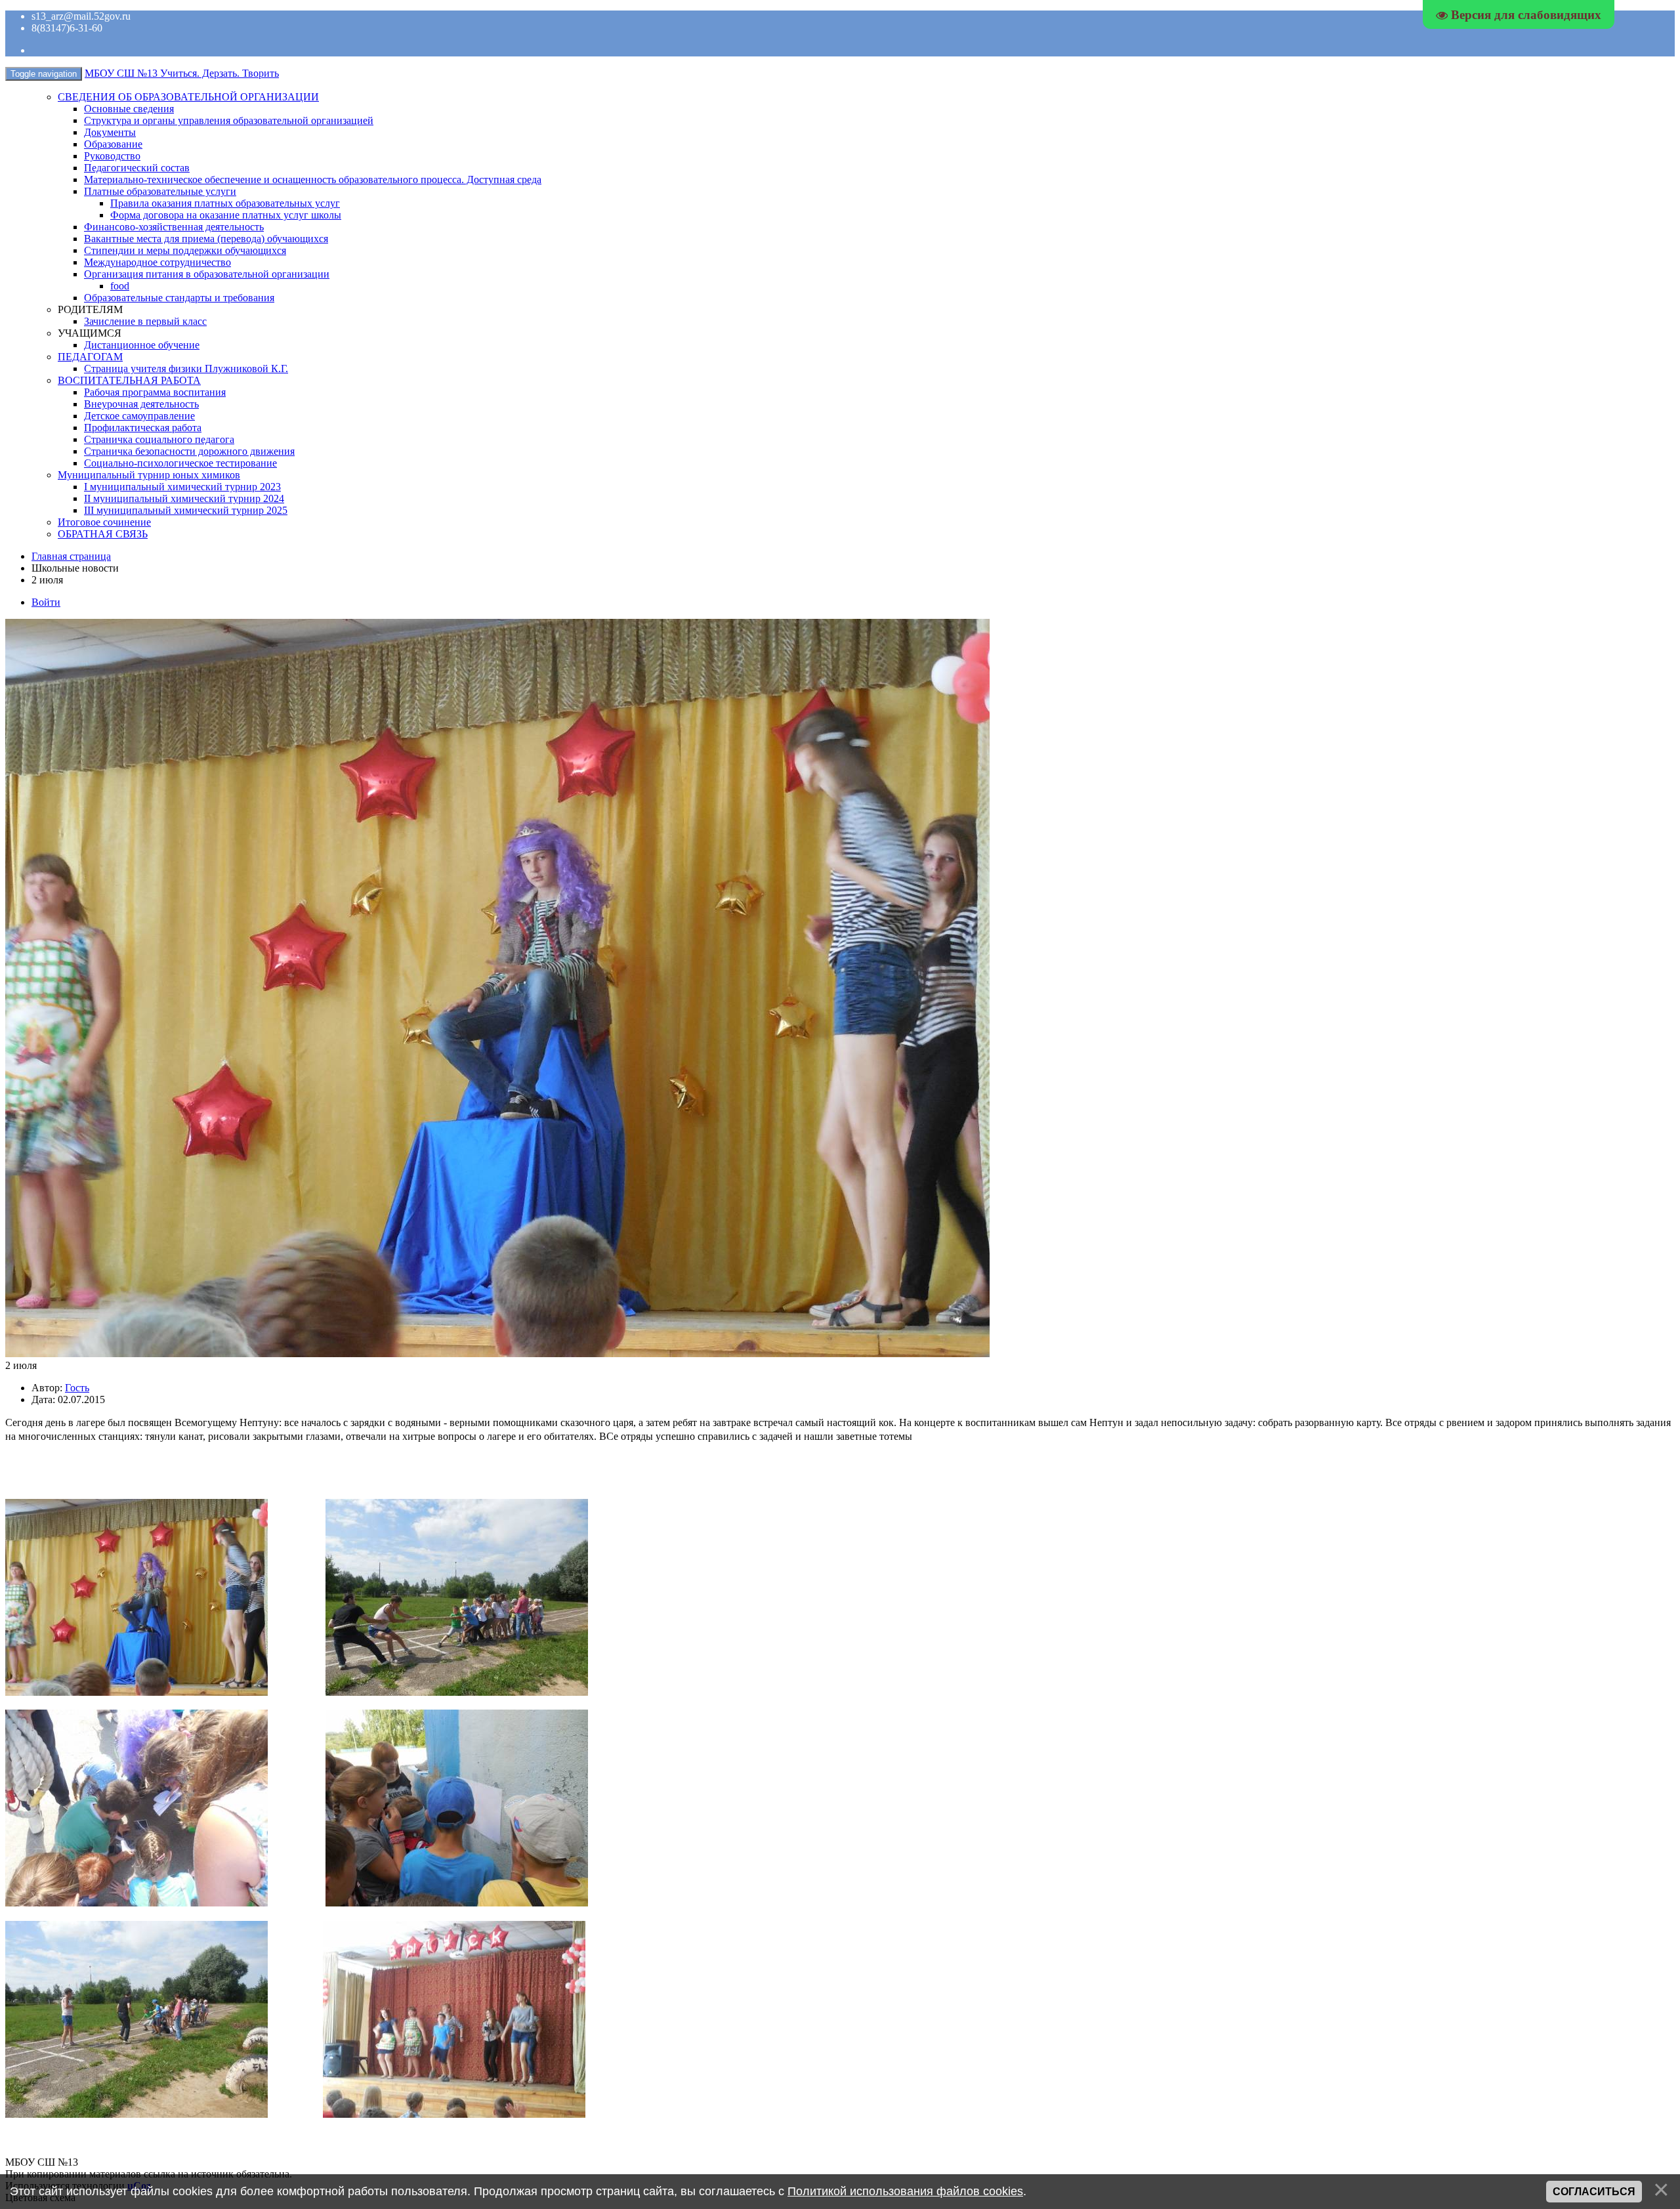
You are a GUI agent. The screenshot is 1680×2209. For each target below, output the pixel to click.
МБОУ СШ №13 (182, 73)
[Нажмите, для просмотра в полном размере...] (136, 1692)
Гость (77, 1388)
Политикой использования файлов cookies (905, 2191)
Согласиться (1594, 2192)
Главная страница (71, 556)
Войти (46, 602)
